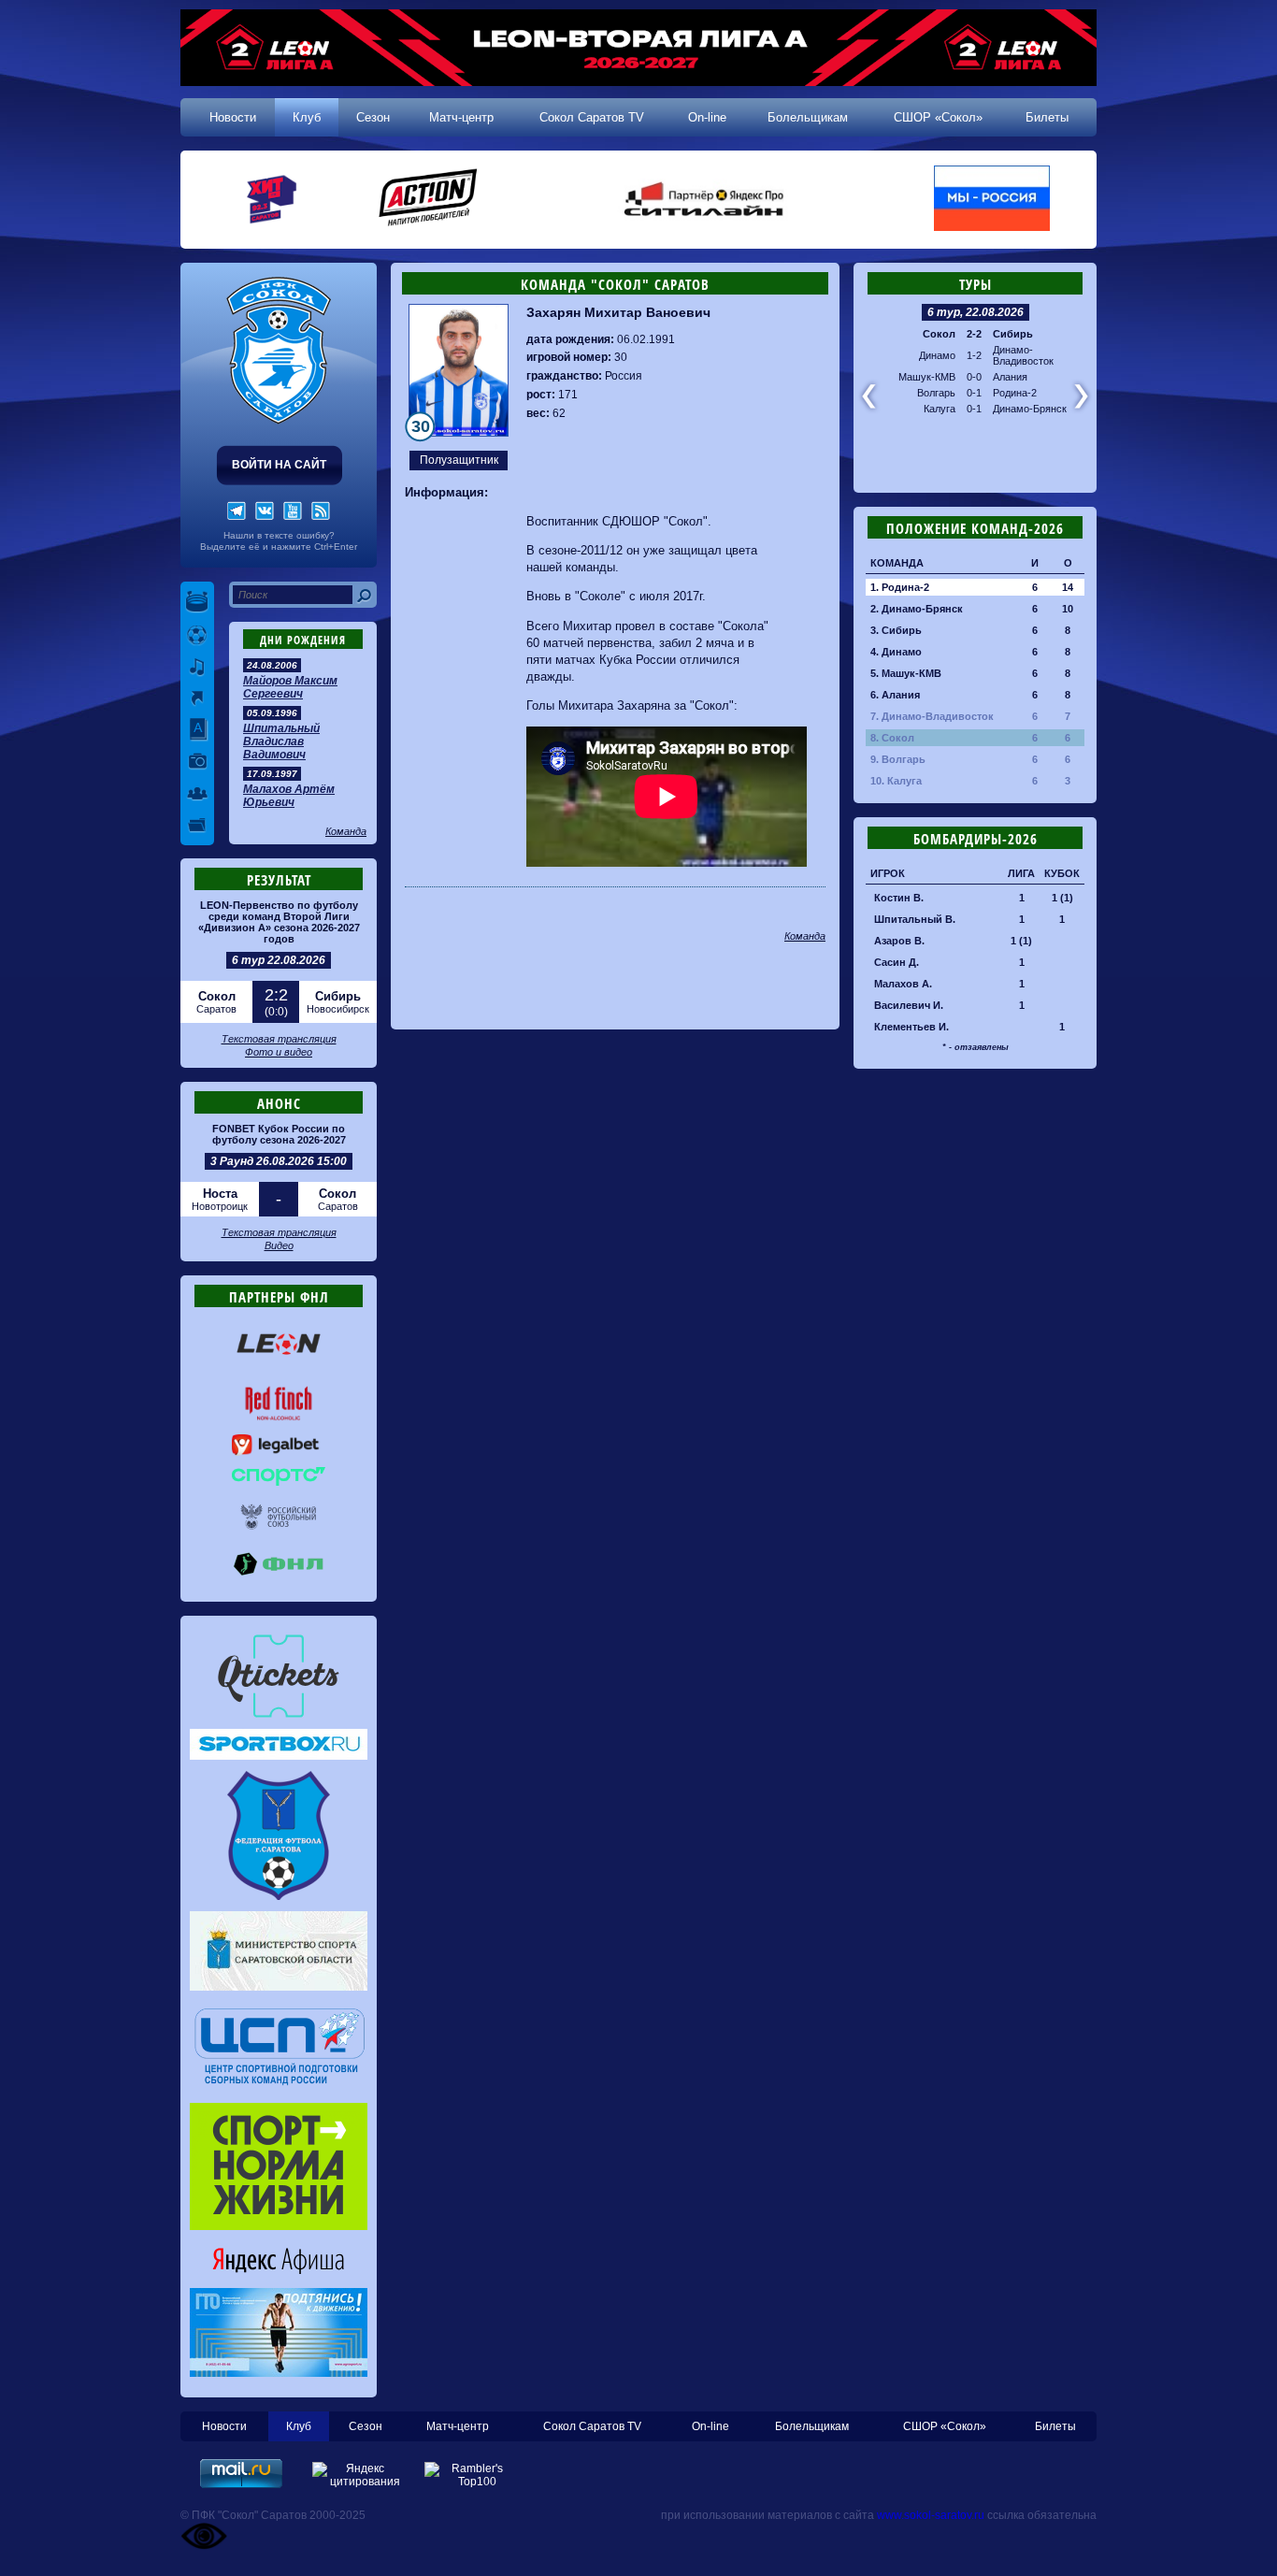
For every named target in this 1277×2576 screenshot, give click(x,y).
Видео (279, 1245)
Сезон (373, 117)
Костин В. (899, 898)
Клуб (307, 117)
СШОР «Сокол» (938, 117)
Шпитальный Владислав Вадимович (281, 741)
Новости (233, 117)
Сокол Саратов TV (592, 117)
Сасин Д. (897, 962)
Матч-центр (461, 117)
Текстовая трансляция (279, 1039)
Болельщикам (808, 117)
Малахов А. (903, 984)
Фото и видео (279, 1052)
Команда (346, 831)
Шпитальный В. (915, 919)
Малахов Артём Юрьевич (289, 796)
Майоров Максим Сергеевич (290, 687)
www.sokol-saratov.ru (931, 2515)
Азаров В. (899, 941)
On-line (707, 117)
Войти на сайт (279, 465)
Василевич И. (909, 1005)
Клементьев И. (911, 1027)
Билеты (1047, 117)
